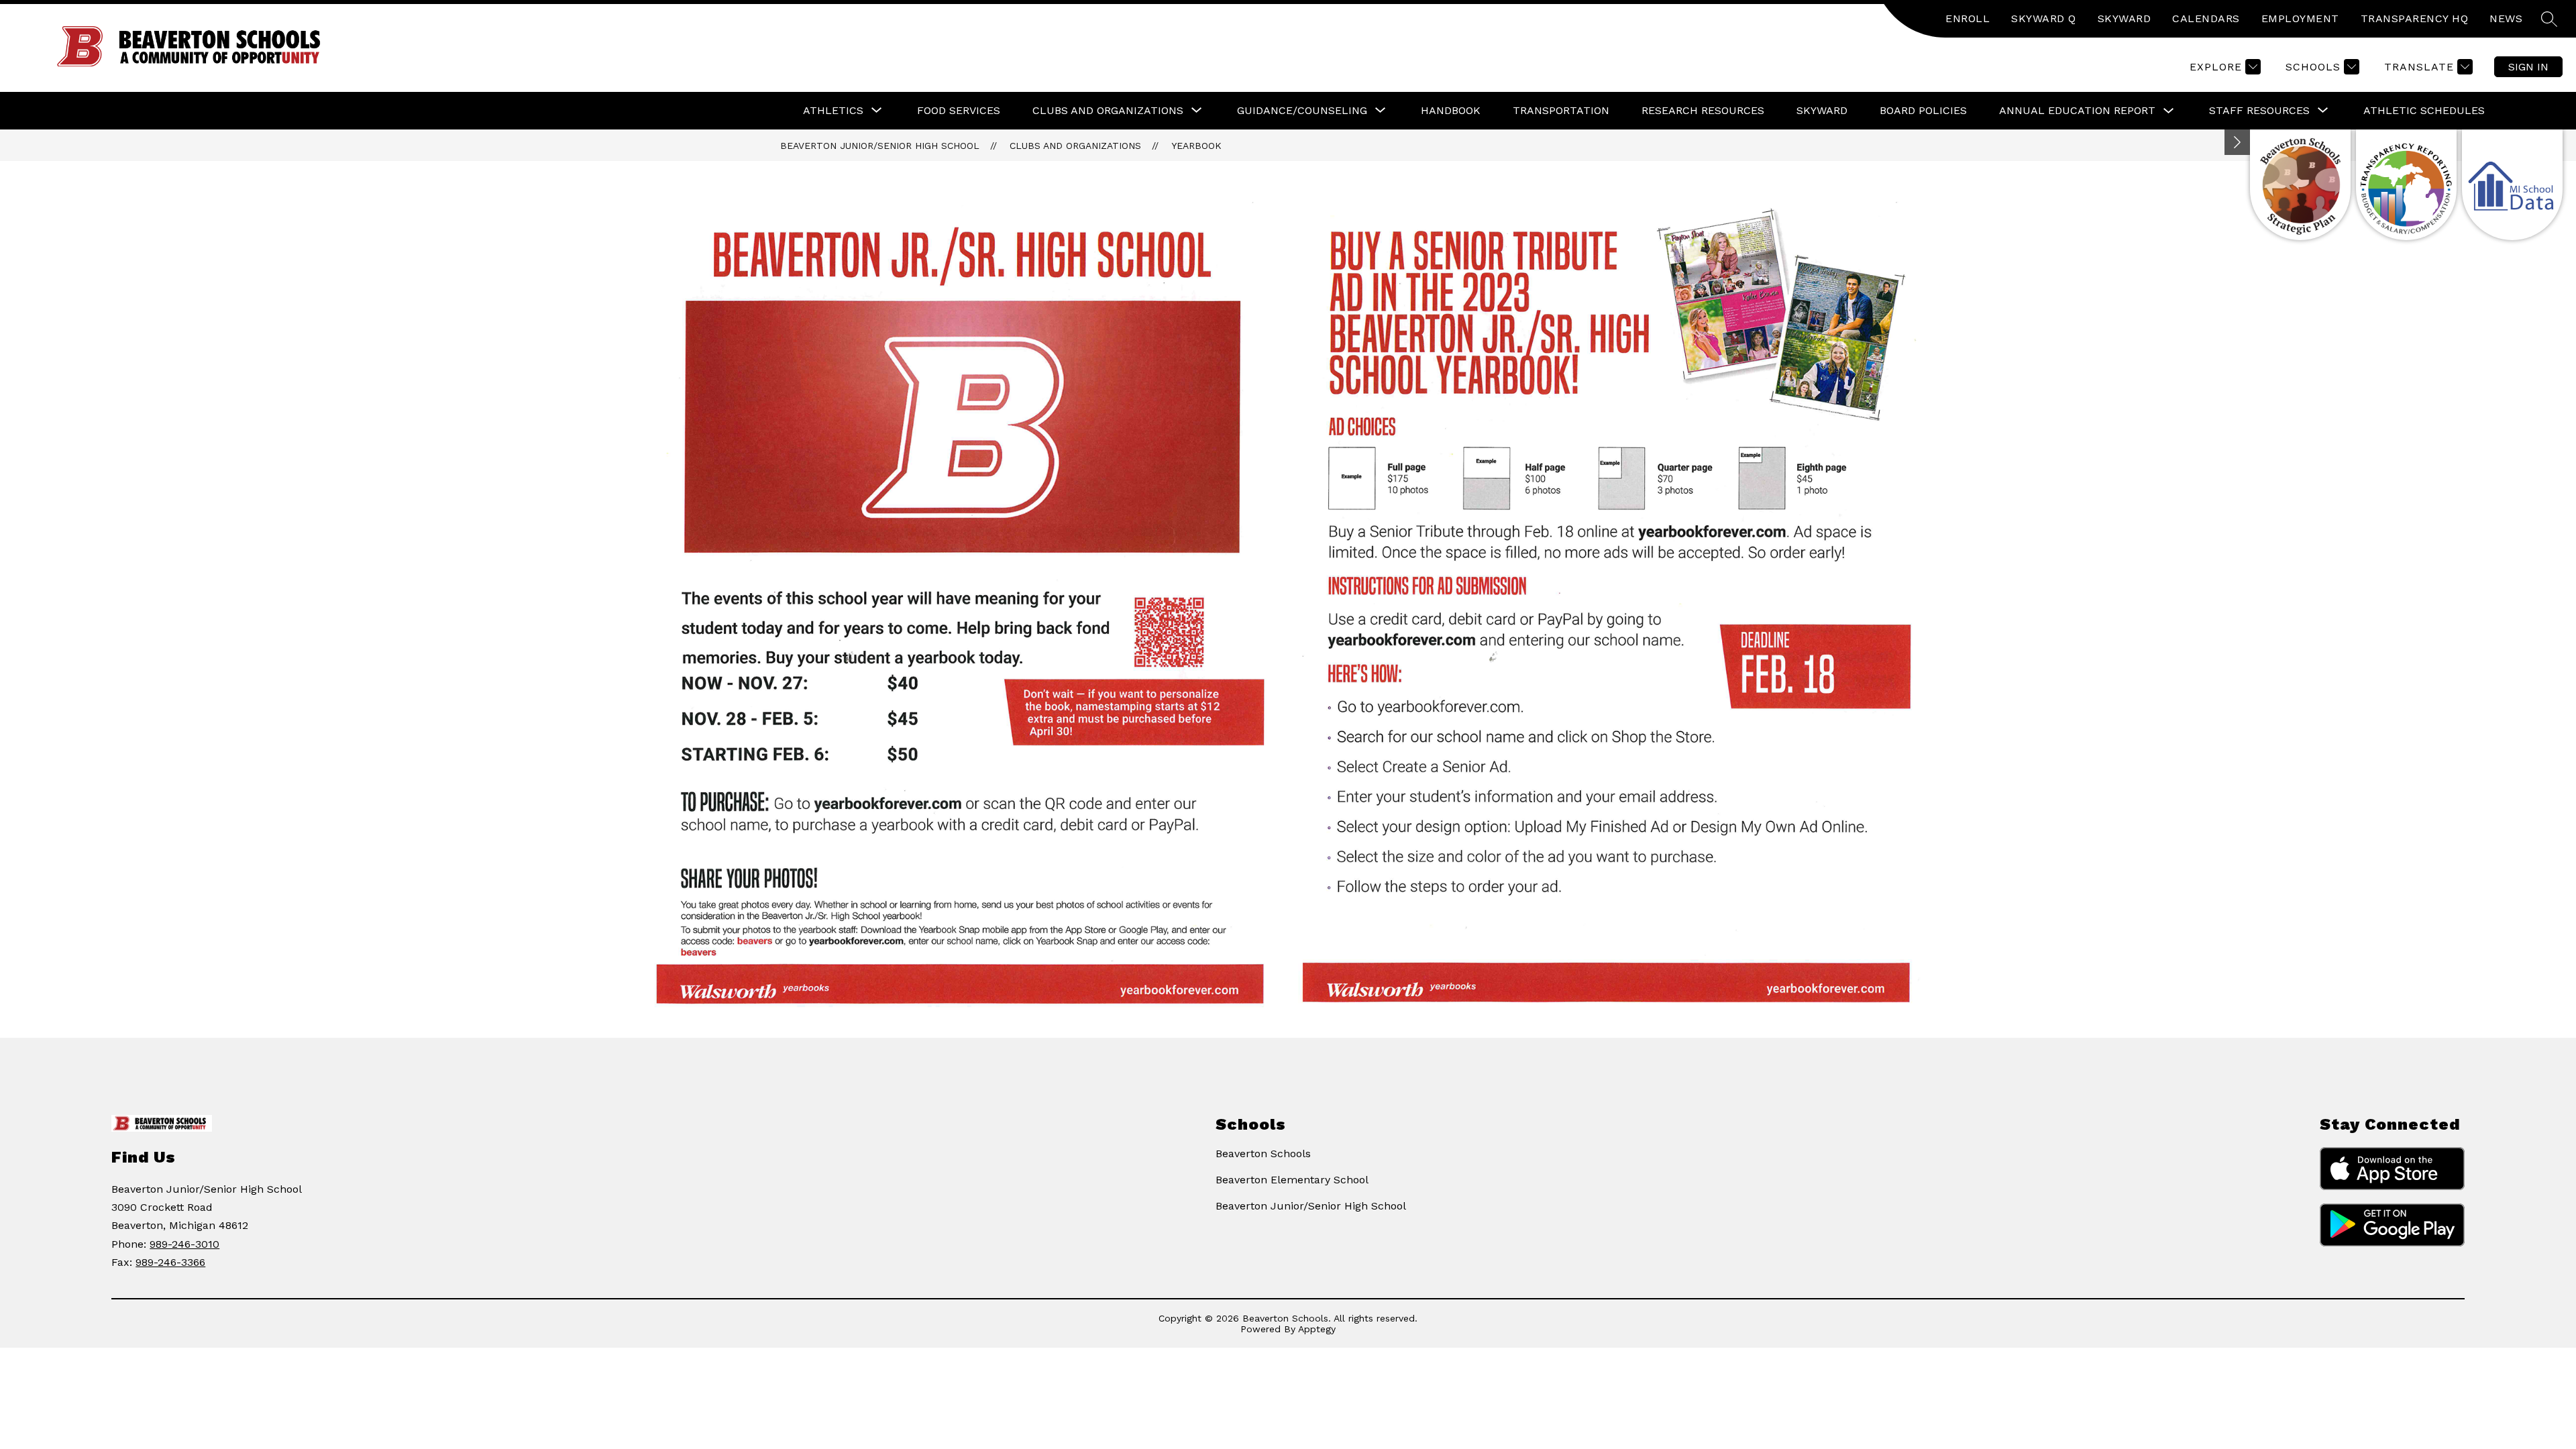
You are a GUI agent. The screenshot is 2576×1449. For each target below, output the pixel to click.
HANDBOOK (1451, 110)
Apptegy (1317, 1329)
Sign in (2528, 67)
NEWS (2506, 18)
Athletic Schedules (2424, 110)
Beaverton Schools (1263, 1153)
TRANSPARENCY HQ (2415, 18)
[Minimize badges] (2237, 142)
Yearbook (1196, 146)
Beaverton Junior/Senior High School (880, 146)
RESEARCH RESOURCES (1703, 110)
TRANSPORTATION (1561, 110)
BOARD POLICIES (1923, 110)
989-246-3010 (184, 1244)
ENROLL (1968, 18)
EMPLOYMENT (2300, 18)
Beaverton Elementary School (1292, 1180)
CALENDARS (2206, 18)
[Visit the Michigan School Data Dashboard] (2512, 185)
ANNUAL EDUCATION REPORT (2077, 110)
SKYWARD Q (2044, 18)
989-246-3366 (170, 1262)
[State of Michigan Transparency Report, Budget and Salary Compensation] (2406, 185)
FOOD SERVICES (959, 110)
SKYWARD (2125, 18)
